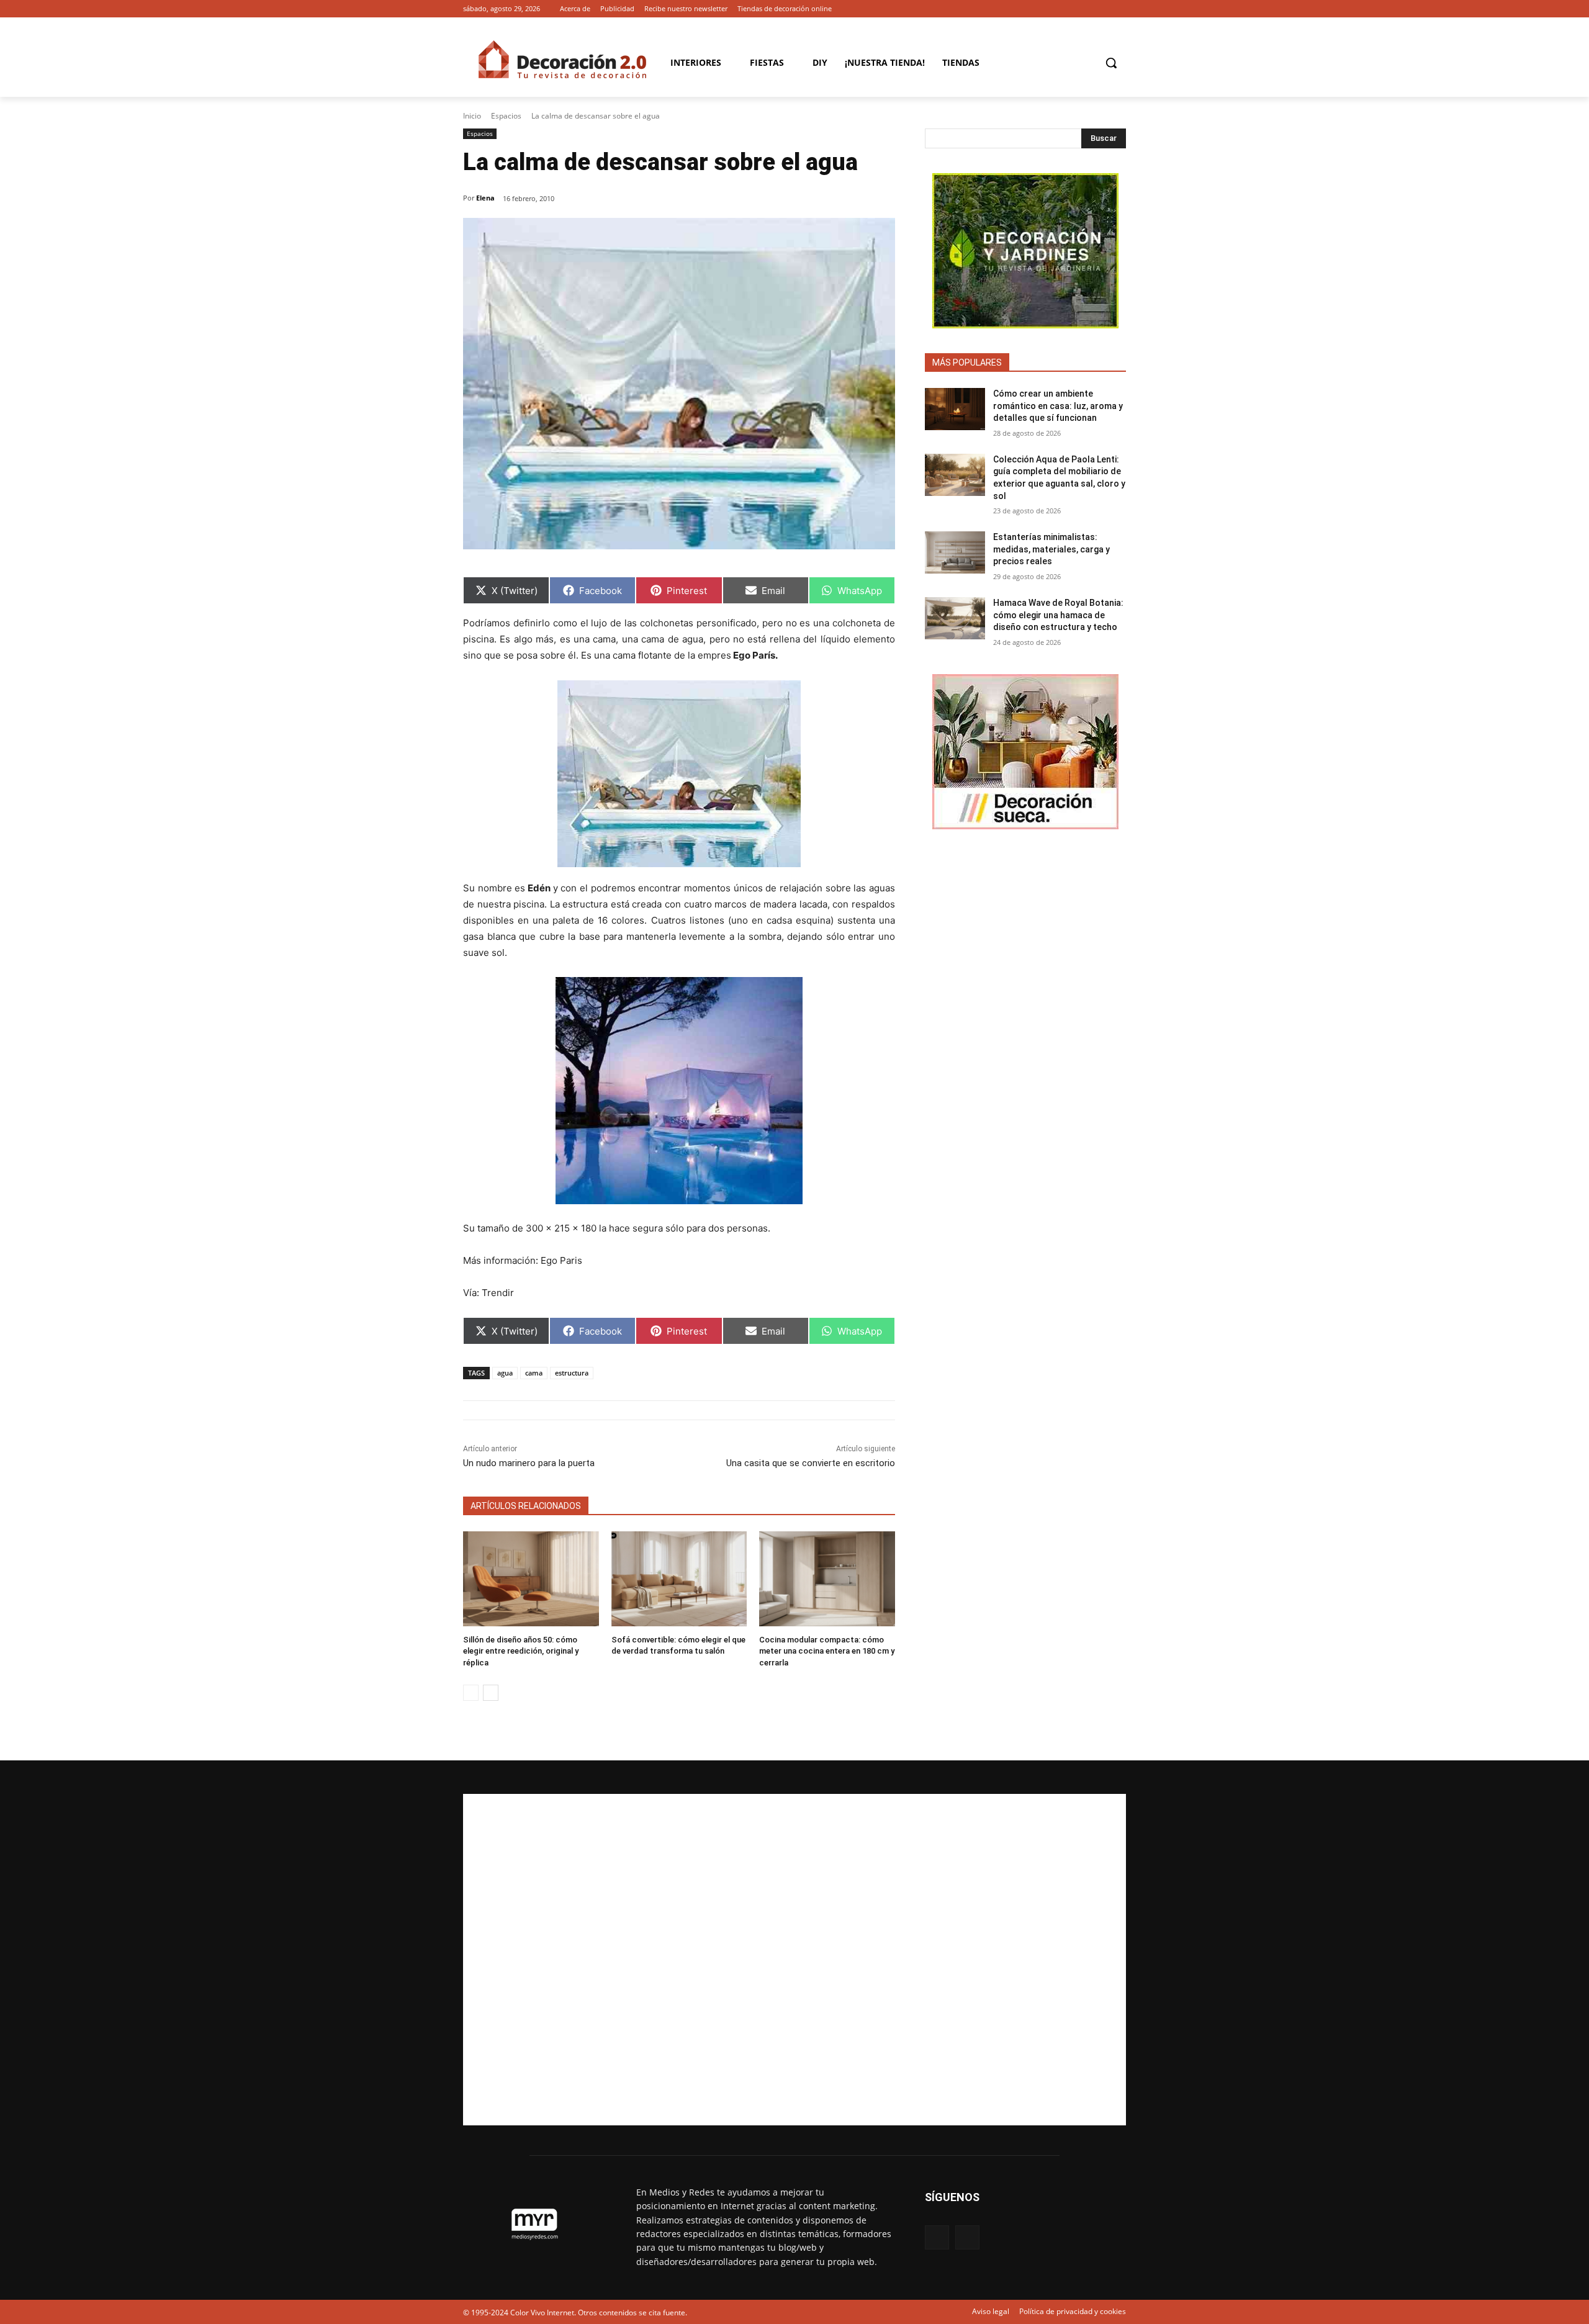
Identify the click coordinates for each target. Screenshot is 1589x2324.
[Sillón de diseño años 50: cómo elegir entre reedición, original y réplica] (531, 1579)
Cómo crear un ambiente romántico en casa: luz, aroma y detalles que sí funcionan (1058, 406)
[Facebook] (1101, 9)
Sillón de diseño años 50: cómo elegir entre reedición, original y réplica (521, 1651)
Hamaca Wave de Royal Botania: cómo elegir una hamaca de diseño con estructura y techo (1058, 615)
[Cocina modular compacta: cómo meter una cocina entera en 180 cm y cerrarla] (827, 1579)
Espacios (506, 116)
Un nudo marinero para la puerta (529, 1463)
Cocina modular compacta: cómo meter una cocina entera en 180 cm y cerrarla (827, 1651)
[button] (1111, 63)
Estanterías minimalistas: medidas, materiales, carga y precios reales (1051, 549)
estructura (572, 1373)
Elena (485, 198)
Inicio (472, 116)
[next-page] (491, 1693)
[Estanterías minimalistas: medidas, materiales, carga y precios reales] (955, 552)
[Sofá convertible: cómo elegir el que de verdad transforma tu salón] (679, 1579)
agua (505, 1373)
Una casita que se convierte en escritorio (811, 1463)
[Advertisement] (794, 1960)
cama (534, 1373)
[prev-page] (471, 1693)
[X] (1119, 9)
